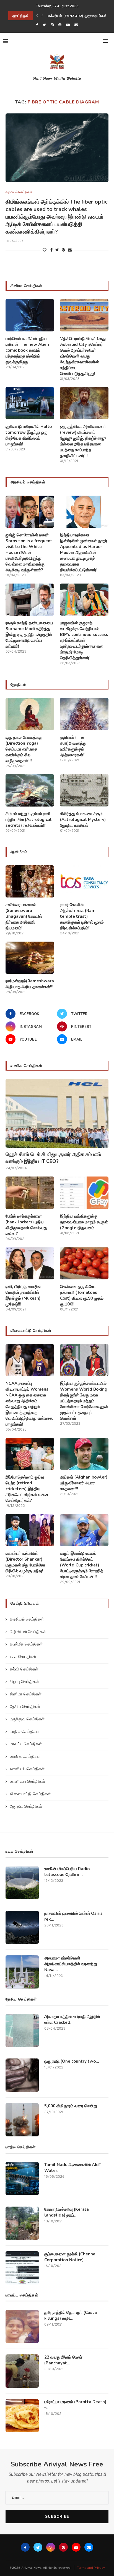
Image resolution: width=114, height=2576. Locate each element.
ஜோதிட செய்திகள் (26, 1807)
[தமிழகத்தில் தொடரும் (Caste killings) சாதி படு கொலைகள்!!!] (22, 2326)
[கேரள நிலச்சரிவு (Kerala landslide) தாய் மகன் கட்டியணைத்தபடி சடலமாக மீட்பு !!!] (22, 2223)
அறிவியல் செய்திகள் (19, 192)
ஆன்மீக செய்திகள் (26, 1645)
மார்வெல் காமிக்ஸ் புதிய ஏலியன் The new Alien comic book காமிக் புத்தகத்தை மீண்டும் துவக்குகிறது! (27, 350)
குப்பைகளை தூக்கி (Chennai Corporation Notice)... (70, 2257)
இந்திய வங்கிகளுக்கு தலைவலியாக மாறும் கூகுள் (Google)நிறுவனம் (84, 1222)
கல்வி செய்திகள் (24, 1669)
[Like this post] (45, 250)
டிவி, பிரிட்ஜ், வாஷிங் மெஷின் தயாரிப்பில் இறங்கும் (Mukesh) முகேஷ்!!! (23, 1295)
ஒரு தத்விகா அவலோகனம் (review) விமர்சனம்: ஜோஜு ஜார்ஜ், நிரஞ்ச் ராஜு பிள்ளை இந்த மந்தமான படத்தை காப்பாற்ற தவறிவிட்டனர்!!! (83, 441)
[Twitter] (44, 25)
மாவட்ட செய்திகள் (26, 1744)
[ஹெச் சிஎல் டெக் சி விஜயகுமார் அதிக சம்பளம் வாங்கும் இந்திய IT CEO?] (57, 1113)
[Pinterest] (60, 25)
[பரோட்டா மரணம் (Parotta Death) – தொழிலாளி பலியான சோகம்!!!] (22, 2416)
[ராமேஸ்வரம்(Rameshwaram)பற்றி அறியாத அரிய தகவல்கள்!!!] (30, 958)
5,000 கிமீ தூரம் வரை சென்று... (72, 2106)
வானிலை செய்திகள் (27, 1782)
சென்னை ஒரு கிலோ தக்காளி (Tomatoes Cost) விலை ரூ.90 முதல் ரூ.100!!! (82, 1295)
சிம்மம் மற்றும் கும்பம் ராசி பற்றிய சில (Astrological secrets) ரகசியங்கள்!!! (29, 820)
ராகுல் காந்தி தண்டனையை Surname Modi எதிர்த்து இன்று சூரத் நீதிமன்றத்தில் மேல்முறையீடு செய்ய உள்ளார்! (29, 635)
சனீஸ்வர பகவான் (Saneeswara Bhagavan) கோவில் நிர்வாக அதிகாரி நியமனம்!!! (24, 916)
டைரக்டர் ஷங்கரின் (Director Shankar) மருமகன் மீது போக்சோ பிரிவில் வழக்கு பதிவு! (25, 1562)
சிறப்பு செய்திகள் (24, 1682)
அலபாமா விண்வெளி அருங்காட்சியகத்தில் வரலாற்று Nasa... (71, 1964)
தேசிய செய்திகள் (25, 1707)
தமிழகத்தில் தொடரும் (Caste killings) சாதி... (71, 2315)
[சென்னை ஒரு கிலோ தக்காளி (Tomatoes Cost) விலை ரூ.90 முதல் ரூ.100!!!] (84, 1263)
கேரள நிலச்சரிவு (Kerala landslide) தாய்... (67, 2212)
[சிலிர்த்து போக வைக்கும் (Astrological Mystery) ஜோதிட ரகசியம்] (84, 790)
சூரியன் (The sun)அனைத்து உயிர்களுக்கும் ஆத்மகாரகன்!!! (73, 746)
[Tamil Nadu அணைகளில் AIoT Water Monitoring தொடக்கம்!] (22, 2179)
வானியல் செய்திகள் (27, 1769)
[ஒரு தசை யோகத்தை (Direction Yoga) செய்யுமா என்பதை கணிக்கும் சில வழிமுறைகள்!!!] (30, 714)
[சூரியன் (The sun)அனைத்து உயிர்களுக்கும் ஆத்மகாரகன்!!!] (84, 714)
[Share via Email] (70, 250)
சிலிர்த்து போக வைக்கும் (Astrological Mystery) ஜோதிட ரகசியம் (83, 820)
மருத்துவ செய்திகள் (27, 1719)
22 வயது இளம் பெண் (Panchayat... (63, 2360)
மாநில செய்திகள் (25, 1732)
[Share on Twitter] (57, 250)
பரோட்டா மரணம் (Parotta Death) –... (75, 2405)
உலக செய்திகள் (23, 1657)
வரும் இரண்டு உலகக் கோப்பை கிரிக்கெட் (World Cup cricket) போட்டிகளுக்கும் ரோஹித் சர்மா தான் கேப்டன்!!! (82, 1565)
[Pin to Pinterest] (63, 250)
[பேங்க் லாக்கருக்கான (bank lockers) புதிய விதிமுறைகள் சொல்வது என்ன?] (30, 1193)
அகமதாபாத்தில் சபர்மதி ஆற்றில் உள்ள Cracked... (72, 2020)
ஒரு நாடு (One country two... (72, 2061)
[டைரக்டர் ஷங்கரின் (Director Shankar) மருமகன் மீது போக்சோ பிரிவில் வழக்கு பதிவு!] (30, 1530)
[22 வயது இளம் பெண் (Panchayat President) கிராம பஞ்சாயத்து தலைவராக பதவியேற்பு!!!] (22, 2371)
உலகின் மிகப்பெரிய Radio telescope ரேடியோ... (67, 1872)
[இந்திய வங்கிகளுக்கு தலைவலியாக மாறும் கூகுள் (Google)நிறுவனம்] (84, 1193)
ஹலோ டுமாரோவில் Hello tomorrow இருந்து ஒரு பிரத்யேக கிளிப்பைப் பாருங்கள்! (29, 435)
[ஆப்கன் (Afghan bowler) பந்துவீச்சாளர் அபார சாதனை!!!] (84, 1454)
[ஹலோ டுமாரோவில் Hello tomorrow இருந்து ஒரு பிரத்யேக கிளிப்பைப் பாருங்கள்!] (30, 403)
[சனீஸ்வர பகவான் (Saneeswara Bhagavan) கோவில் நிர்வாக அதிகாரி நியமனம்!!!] (30, 882)
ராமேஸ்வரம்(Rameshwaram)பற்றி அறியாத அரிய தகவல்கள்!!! (30, 984)
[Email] (76, 25)
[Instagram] (52, 25)
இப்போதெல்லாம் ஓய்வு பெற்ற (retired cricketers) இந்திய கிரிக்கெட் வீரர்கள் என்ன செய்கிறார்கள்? (27, 1489)
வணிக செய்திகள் (25, 1757)
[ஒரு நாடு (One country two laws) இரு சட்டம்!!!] (22, 2075)
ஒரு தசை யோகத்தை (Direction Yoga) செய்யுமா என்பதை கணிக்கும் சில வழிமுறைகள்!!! (24, 749)
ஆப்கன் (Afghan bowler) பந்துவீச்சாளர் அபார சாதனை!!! (84, 1483)
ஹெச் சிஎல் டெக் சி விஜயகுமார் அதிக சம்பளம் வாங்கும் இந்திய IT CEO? (53, 1158)
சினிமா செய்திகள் (26, 1694)
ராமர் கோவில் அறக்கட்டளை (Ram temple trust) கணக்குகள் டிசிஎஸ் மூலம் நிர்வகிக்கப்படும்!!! (82, 916)
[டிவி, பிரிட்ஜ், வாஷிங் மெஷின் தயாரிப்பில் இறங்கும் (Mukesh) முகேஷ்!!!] (30, 1263)
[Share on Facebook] (51, 250)
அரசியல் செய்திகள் (27, 1620)
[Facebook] (37, 25)
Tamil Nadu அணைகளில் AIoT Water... (73, 2168)
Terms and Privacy (91, 2568)
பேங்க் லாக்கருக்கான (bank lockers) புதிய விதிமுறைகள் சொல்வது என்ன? (26, 1225)
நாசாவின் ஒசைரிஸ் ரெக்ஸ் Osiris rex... (73, 1916)
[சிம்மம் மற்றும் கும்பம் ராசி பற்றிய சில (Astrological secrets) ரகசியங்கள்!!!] (30, 790)
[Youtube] (68, 25)
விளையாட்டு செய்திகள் (30, 1794)
